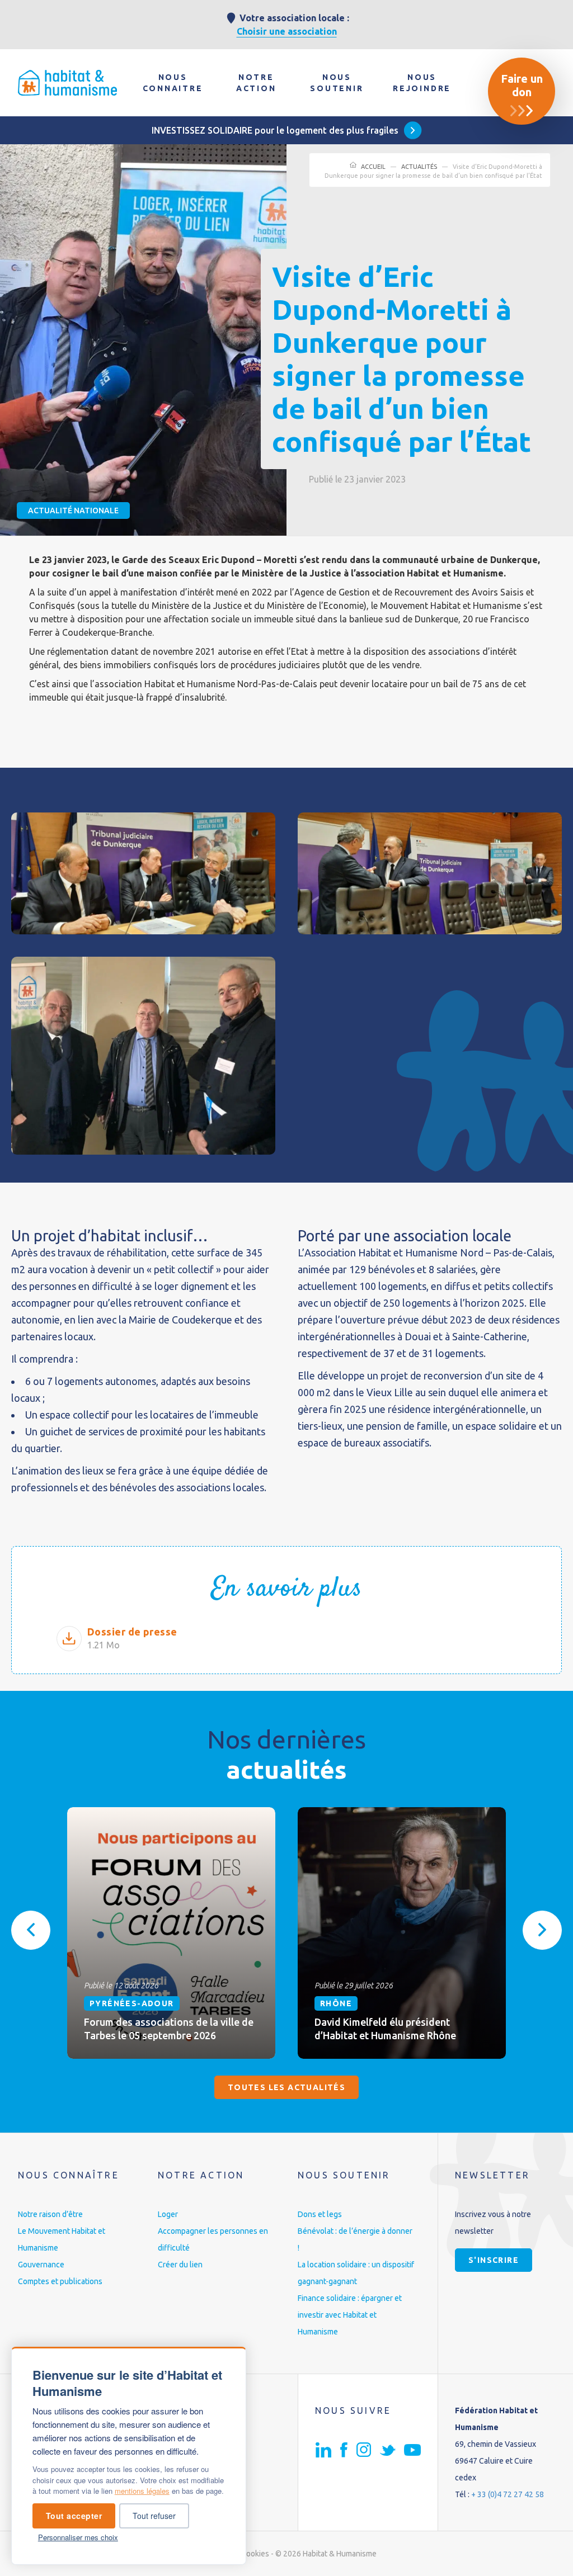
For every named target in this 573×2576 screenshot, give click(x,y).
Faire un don (522, 85)
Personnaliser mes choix (78, 2537)
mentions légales (142, 2491)
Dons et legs (320, 2214)
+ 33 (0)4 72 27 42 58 (508, 2494)
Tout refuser (154, 2516)
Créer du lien (180, 2265)
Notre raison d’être (50, 2214)
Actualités (419, 167)
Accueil (373, 167)
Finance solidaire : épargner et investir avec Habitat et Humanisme (350, 2315)
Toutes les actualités (286, 2087)
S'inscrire (494, 2260)
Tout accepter (74, 2516)
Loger (168, 2214)
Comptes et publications (60, 2281)
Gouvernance (41, 2265)
